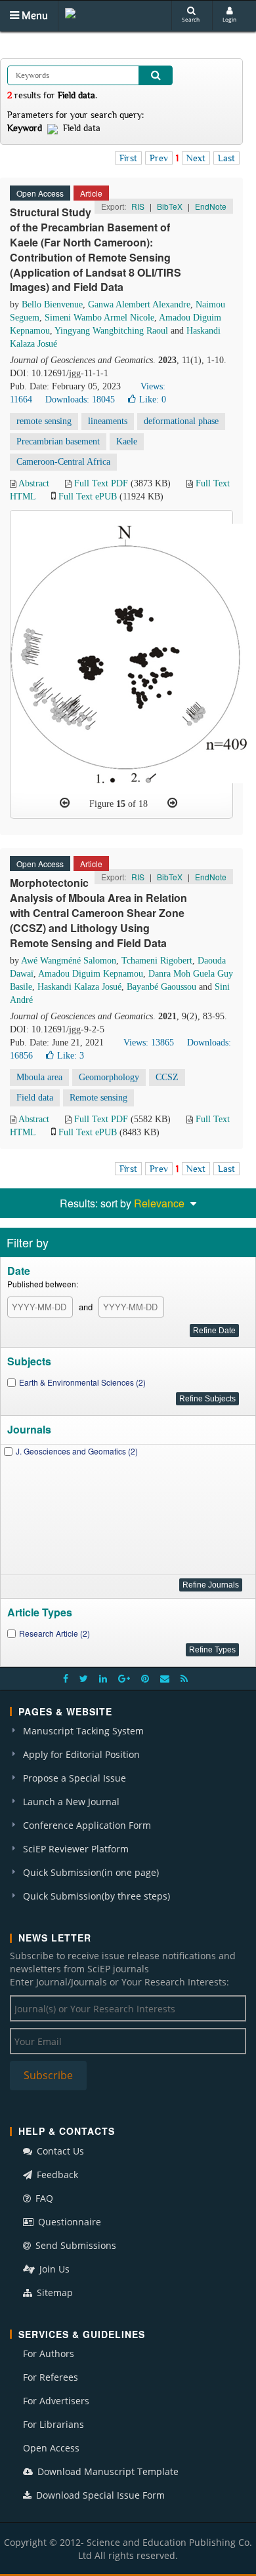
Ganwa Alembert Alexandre (139, 304)
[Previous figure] (65, 803)
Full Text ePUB (88, 497)
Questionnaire (68, 2222)
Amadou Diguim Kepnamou (91, 974)
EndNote (211, 206)
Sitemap (53, 2293)
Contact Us (59, 2151)
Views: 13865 (149, 1043)
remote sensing (44, 421)
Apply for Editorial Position (81, 1754)
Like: (153, 400)
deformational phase (181, 421)
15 (121, 804)
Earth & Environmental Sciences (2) (82, 1382)
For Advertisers (56, 2401)
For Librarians (53, 2424)
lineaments (108, 421)
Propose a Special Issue (75, 1778)
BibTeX (170, 206)
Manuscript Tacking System (83, 1731)
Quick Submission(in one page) (91, 1872)
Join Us (53, 2269)
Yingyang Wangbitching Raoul (111, 331)
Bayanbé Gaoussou (161, 987)
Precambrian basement (58, 441)
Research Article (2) (54, 1633)
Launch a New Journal (71, 1802)
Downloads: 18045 (80, 400)
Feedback (56, 2175)
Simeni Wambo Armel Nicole (99, 318)
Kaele (127, 441)
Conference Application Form (87, 1825)
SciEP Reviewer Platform (76, 1849)
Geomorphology (109, 1077)
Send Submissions (75, 2245)
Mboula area (39, 1077)
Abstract (34, 483)
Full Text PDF (101, 483)
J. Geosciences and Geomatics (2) (77, 1451)
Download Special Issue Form (99, 2495)
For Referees (51, 2377)
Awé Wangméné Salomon (69, 961)
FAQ (43, 2198)
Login (229, 19)
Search (191, 19)
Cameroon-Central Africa (63, 462)
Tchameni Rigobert (157, 961)
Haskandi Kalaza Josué (79, 987)
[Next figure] (172, 803)
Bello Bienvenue (52, 304)
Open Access (51, 2448)
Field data (35, 1098)
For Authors (49, 2353)
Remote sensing (98, 1098)
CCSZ (167, 1077)
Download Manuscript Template (107, 2471)
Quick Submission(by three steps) (96, 1896)
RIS (138, 206)
